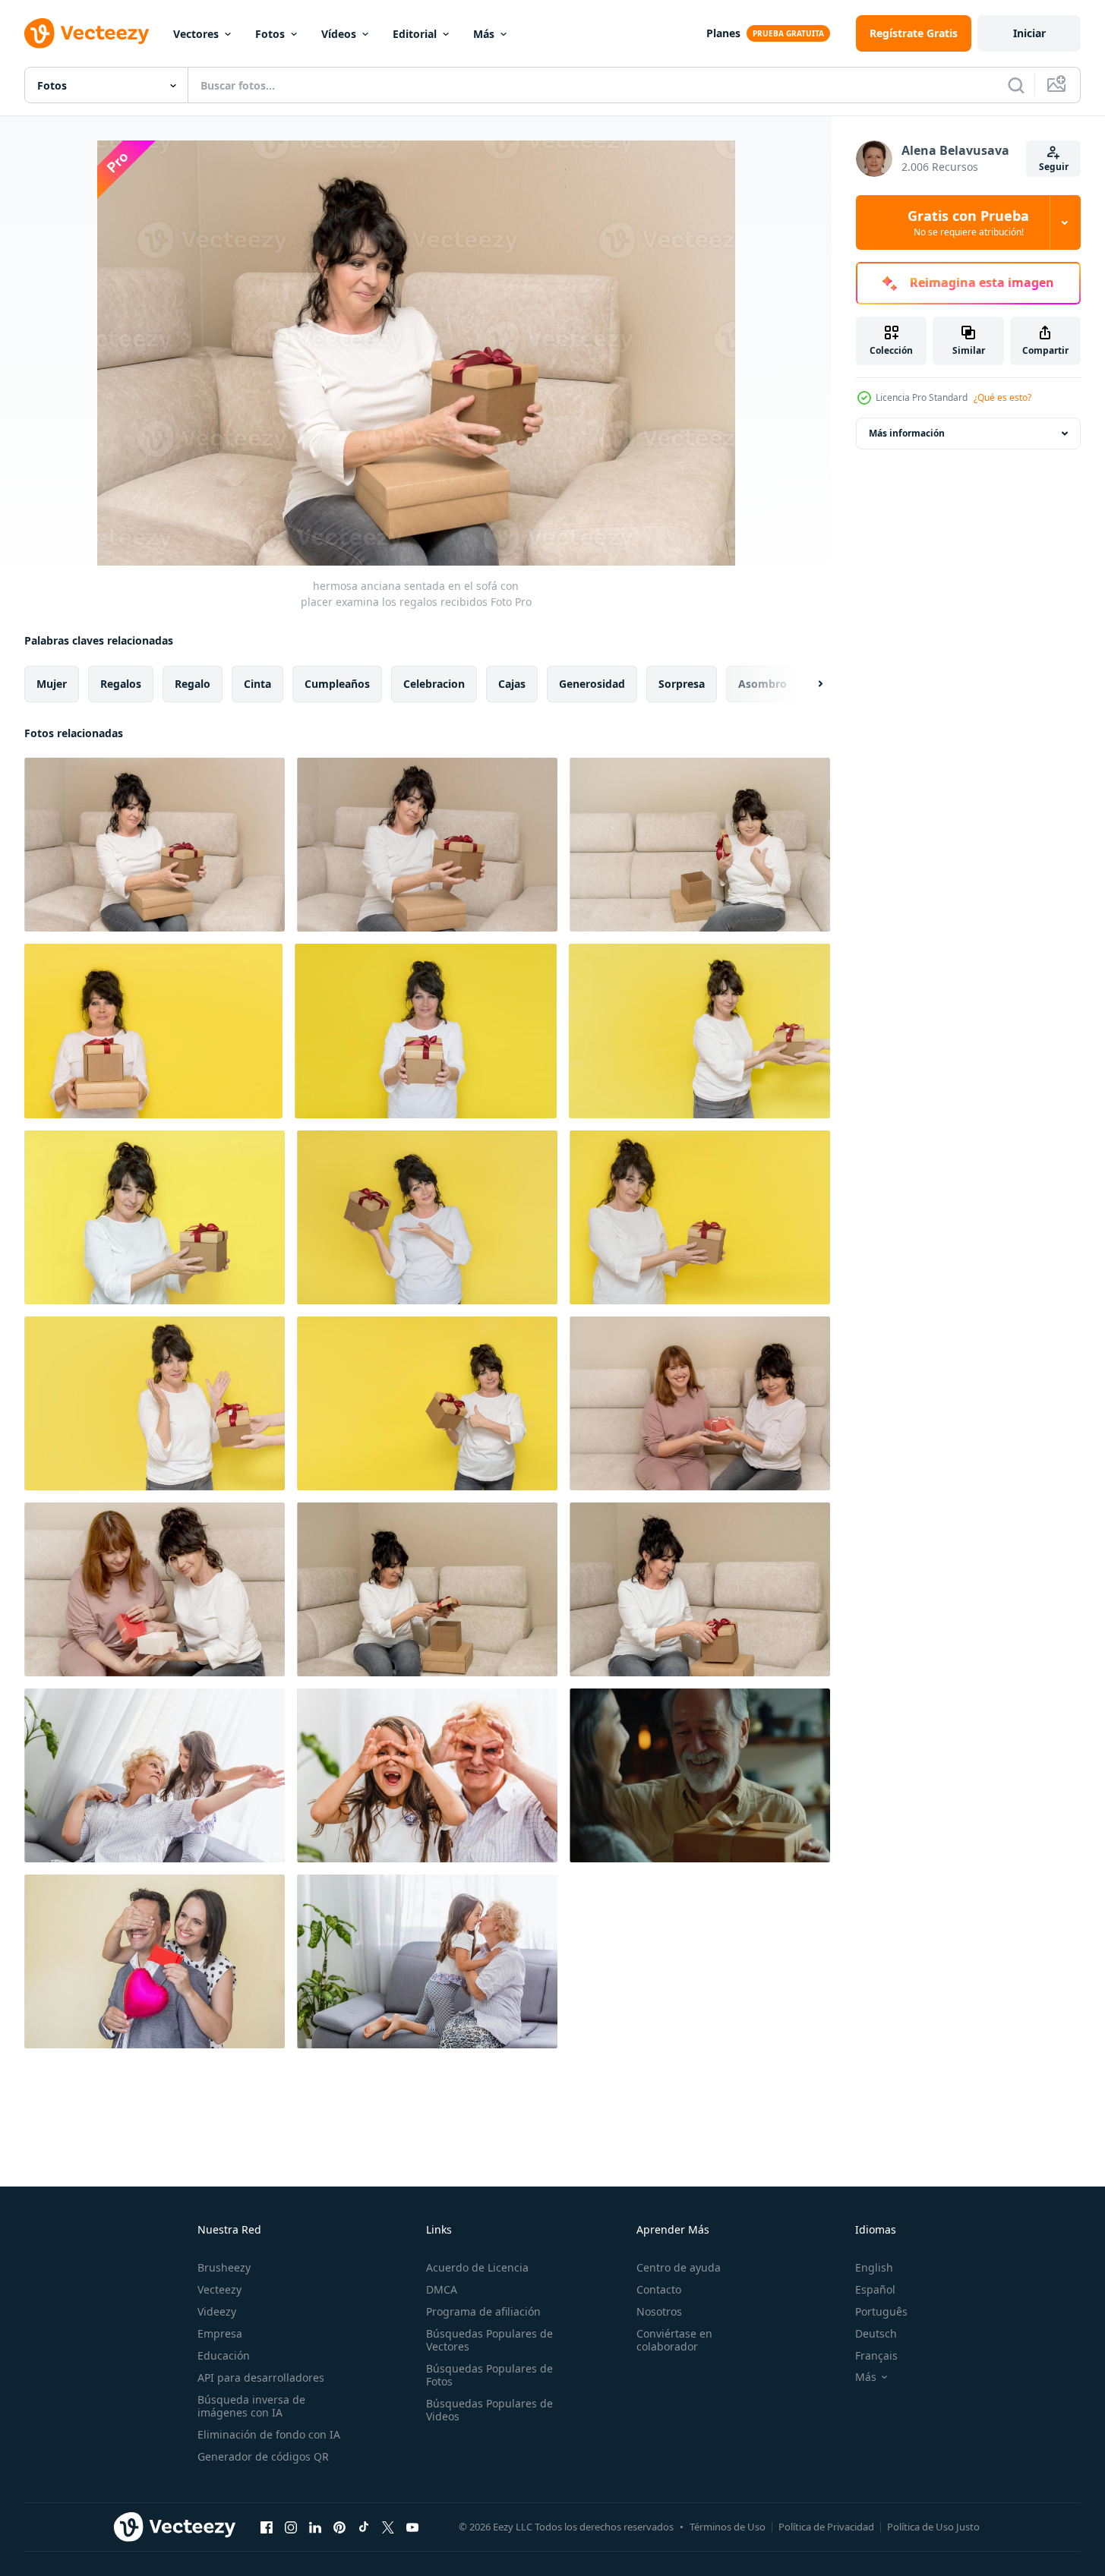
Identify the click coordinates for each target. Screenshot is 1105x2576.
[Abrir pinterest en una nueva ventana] (339, 2527)
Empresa (220, 2333)
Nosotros (659, 2311)
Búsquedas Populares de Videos (489, 2410)
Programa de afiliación (483, 2311)
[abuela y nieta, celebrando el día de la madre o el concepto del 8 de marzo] (155, 1775)
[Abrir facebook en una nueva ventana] (267, 2527)
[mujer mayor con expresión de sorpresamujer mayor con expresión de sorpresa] (153, 1031)
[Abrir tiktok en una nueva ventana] (364, 2527)
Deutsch (876, 2333)
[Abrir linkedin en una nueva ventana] (315, 2527)
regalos (121, 684)
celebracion (434, 684)
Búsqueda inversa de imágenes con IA (251, 2406)
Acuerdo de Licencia (477, 2267)
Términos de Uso (728, 2527)
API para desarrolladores (261, 2377)
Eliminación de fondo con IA (269, 2434)
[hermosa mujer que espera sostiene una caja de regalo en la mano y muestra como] (427, 1403)
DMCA (442, 2289)
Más (484, 34)
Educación (224, 2355)
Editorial (415, 34)
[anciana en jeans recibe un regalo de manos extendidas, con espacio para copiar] (699, 1031)
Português (881, 2311)
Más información (907, 433)
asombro (762, 684)
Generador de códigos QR (263, 2456)
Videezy (217, 2311)
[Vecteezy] (87, 33)
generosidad (592, 684)
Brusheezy (224, 2267)
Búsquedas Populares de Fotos (489, 2375)
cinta (257, 684)
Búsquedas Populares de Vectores (489, 2340)
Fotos (270, 34)
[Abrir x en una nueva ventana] (388, 2527)
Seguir (1054, 167)
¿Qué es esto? (1002, 397)
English (874, 2267)
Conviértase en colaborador (674, 2340)
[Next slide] (807, 684)
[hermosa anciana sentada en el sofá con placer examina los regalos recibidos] (155, 845)
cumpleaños (337, 684)
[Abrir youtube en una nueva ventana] (412, 2527)
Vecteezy (219, 2289)
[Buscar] (1016, 85)
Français (876, 2355)
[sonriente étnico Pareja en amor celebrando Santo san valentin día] (155, 1961)
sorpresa (682, 684)
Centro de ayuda (679, 2267)
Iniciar (1029, 33)
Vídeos (339, 34)
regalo (193, 684)
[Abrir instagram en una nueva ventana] (291, 2527)
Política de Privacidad (826, 2527)
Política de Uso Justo (933, 2527)
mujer (52, 684)
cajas (512, 684)
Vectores (196, 34)
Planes (723, 33)
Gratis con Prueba (968, 222)
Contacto (659, 2289)
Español (875, 2289)
